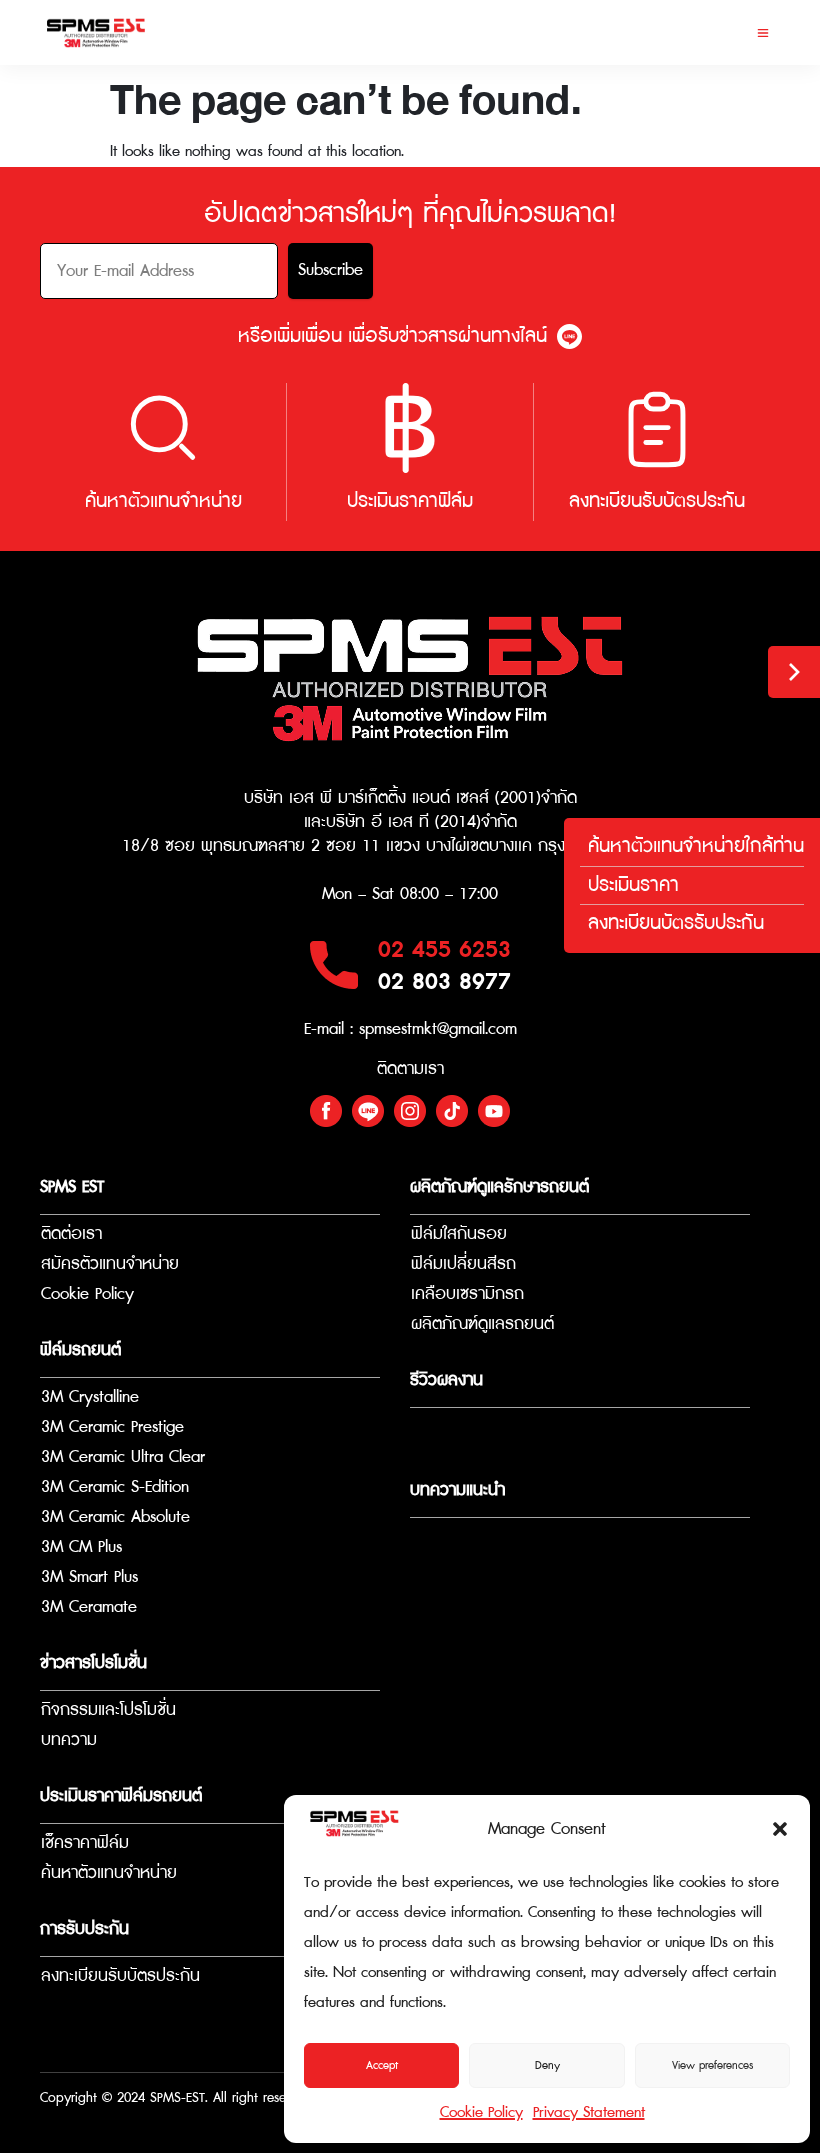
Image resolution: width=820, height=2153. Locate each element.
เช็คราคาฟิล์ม (85, 1843)
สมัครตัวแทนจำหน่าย (110, 1264)
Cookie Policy (481, 2112)
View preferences (712, 2065)
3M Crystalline (90, 1397)
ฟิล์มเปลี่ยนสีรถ (463, 1264)
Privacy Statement (589, 2112)
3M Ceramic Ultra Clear (123, 1457)
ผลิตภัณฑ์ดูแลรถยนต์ (482, 1324)
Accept (382, 2065)
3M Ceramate (89, 1607)
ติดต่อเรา (71, 1234)
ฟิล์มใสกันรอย (459, 1234)
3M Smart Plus (89, 1577)
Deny (547, 2065)
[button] (780, 1829)
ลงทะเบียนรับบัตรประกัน (120, 1976)
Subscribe (330, 270)
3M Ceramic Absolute (115, 1517)
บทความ (69, 1740)
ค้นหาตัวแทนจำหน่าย (109, 1873)
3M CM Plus (81, 1547)
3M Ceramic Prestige (112, 1427)
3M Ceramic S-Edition (115, 1487)
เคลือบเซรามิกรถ (467, 1294)
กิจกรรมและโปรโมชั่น (108, 1710)
